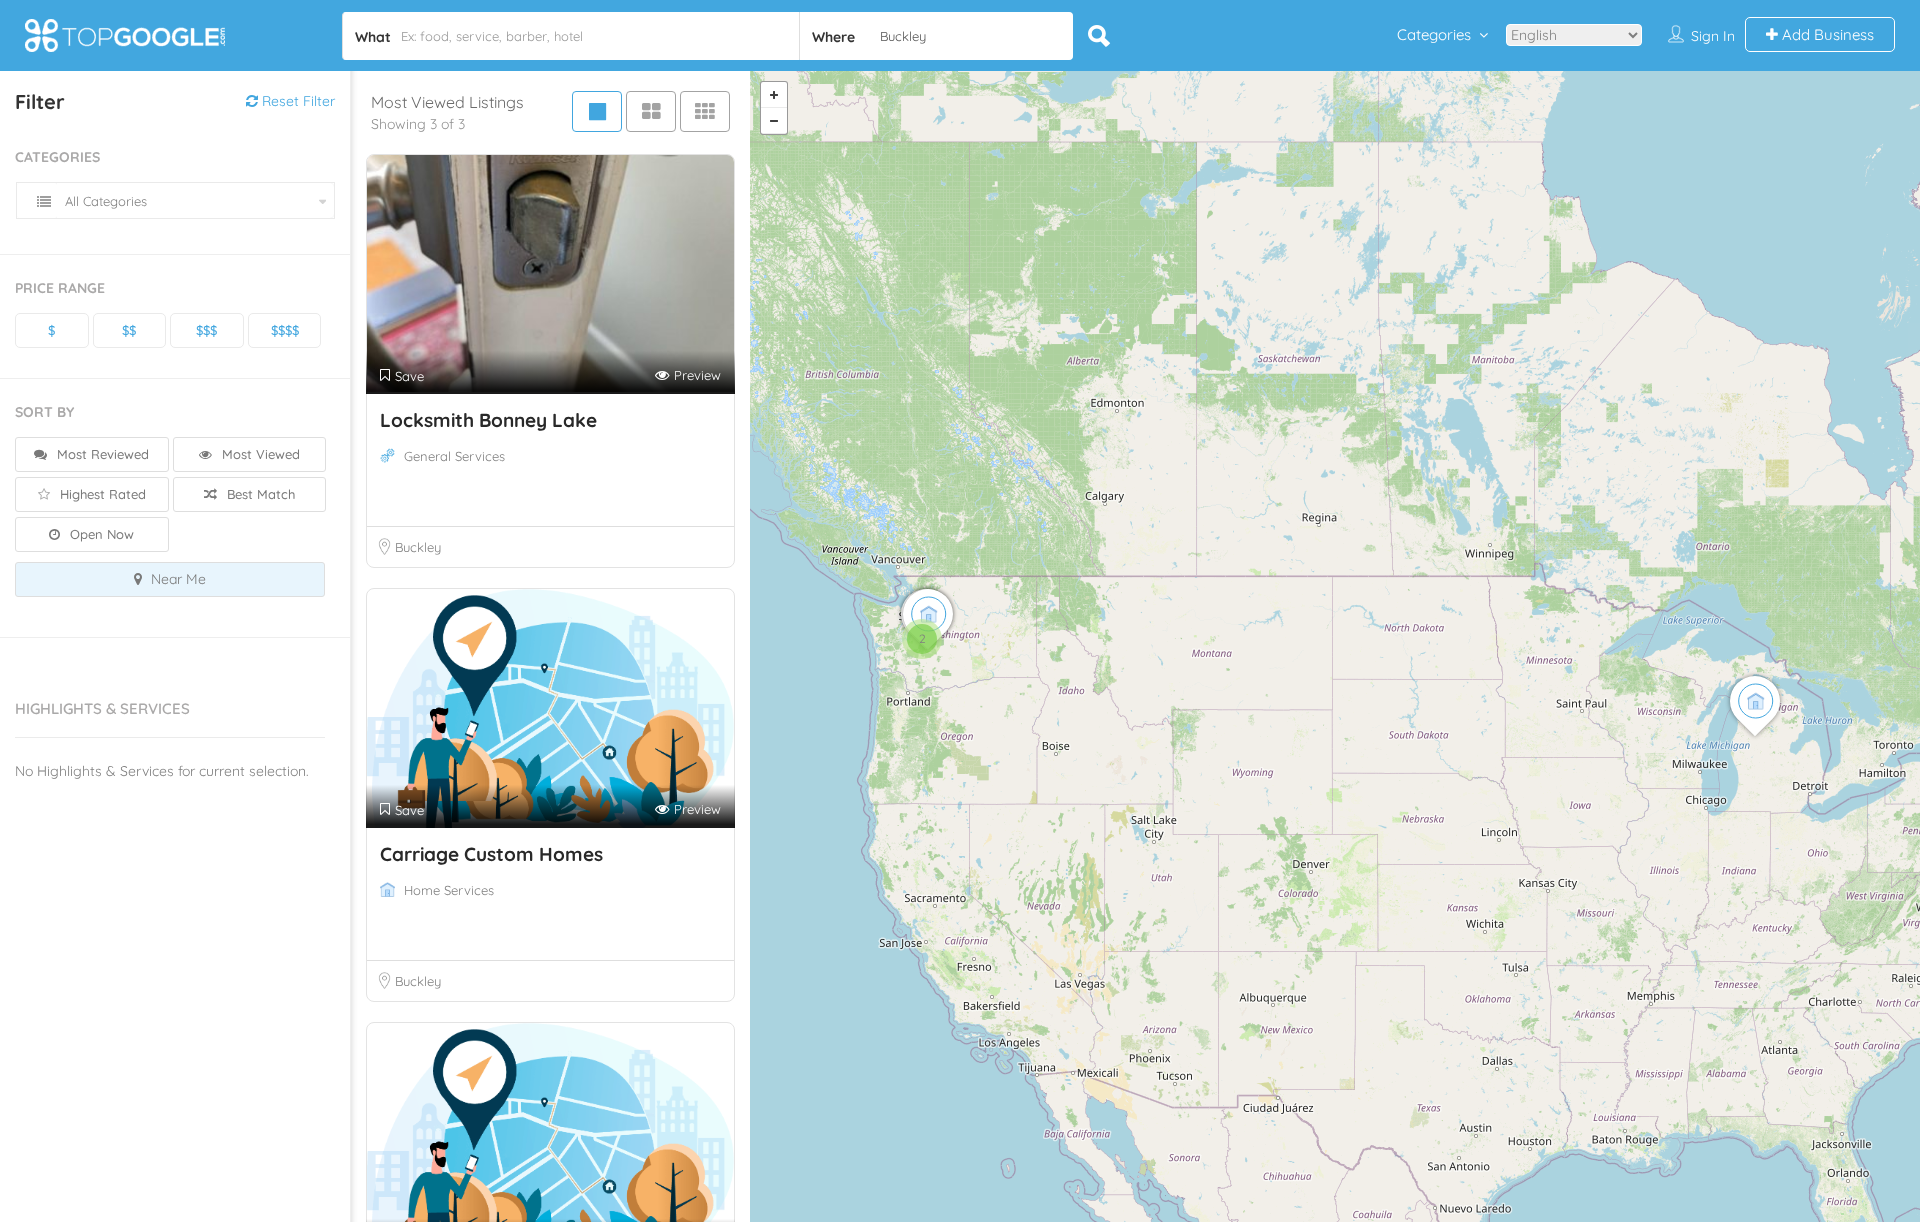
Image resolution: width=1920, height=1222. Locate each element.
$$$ (206, 330)
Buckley (418, 547)
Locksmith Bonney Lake (488, 420)
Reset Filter (296, 101)
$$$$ (285, 330)
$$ (129, 330)
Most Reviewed (101, 454)
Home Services (449, 890)
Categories (1434, 34)
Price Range (60, 288)
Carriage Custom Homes (491, 854)
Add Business (1826, 34)
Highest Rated (101, 494)
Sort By (44, 412)
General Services (454, 456)
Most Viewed (259, 454)
